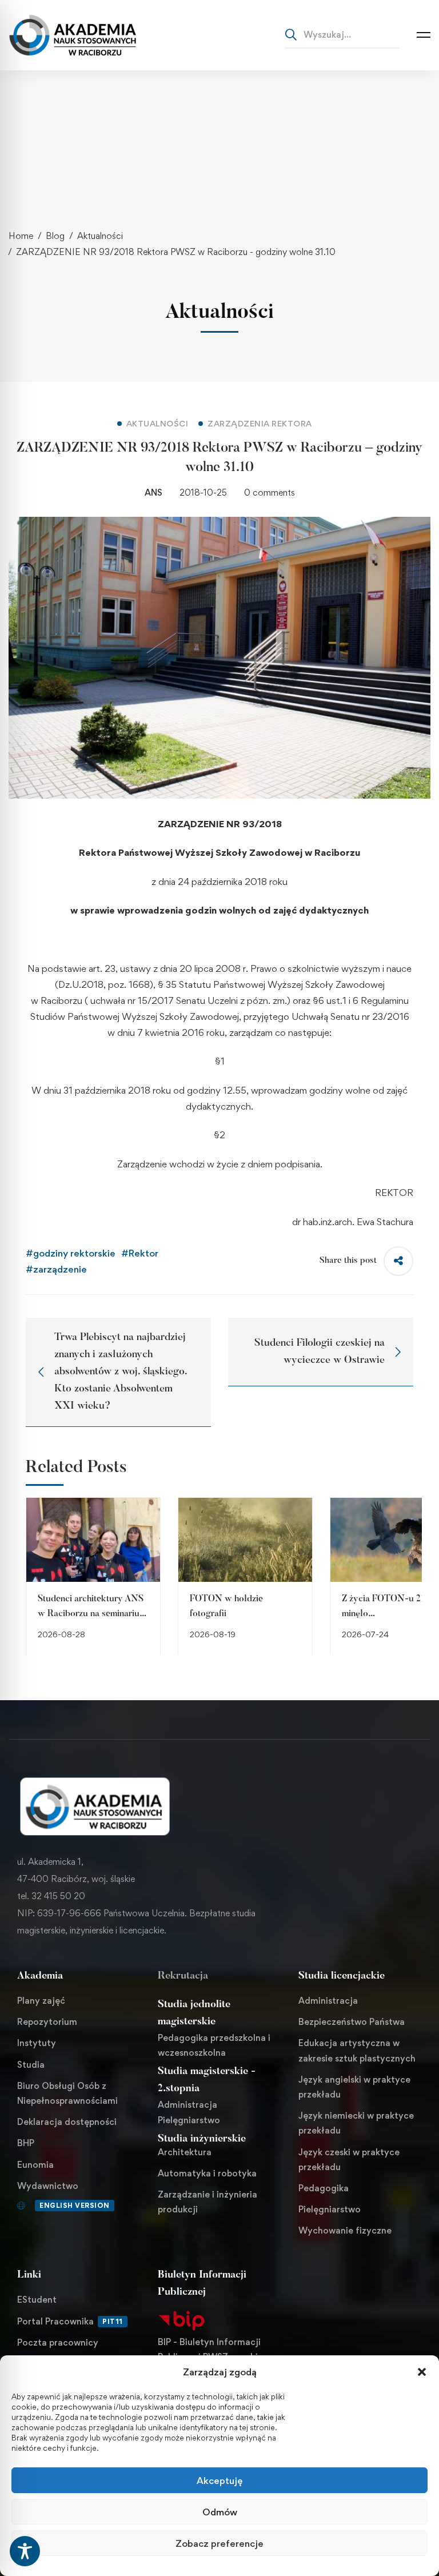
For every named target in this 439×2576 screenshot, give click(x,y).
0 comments (270, 493)
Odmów (220, 2512)
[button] (422, 2372)
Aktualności (100, 236)
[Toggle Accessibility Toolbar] (25, 2551)
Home (21, 236)
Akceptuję (219, 2481)
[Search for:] (342, 34)
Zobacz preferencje (219, 2543)
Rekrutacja (183, 1976)
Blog (55, 236)
